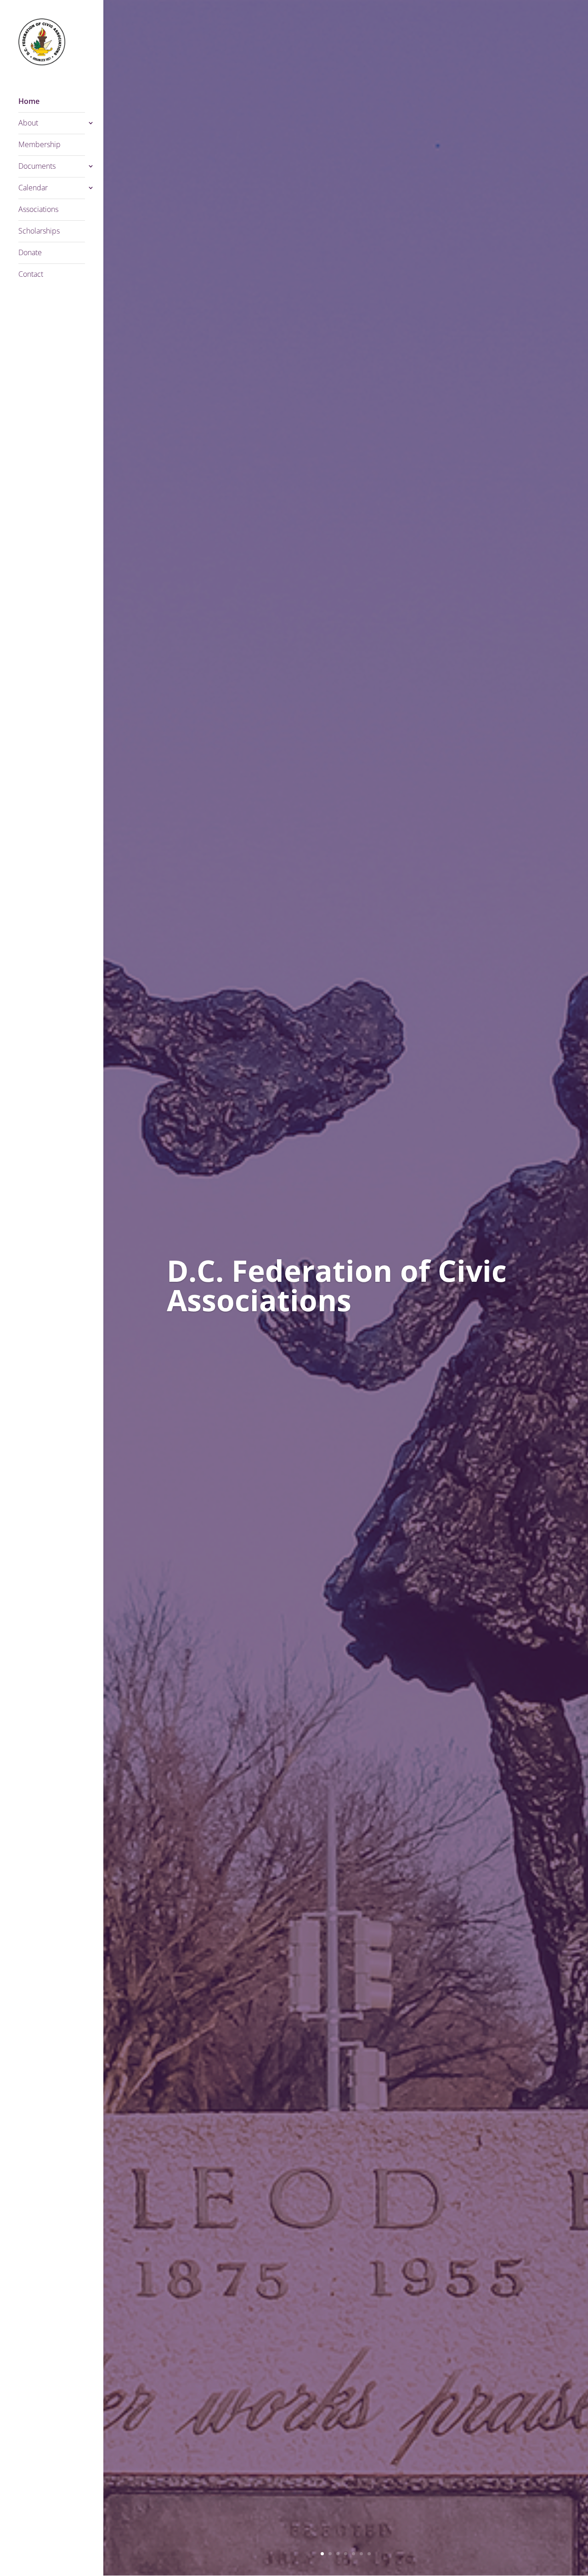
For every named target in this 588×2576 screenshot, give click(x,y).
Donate (30, 253)
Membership (40, 145)
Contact (31, 275)
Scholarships (39, 232)
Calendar (33, 188)
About (28, 124)
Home (29, 102)
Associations (38, 210)
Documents (37, 167)
